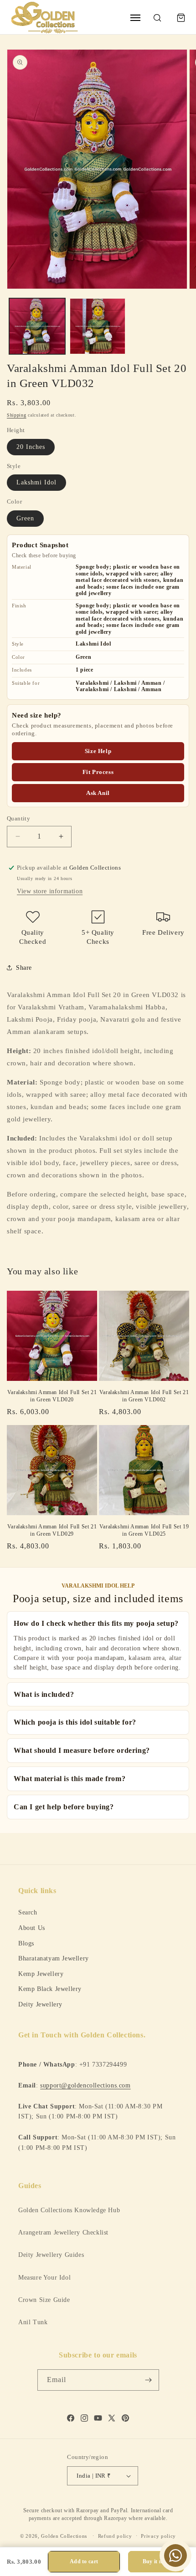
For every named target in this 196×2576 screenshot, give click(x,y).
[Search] (157, 18)
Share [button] (24, 968)
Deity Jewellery (40, 2004)
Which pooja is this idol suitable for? (75, 1722)
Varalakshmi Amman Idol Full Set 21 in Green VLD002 (144, 1396)
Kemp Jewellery (41, 1974)
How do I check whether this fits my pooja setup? (96, 1623)
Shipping (17, 415)
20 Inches (31, 447)
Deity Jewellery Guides (51, 2255)
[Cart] (181, 18)
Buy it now (156, 2561)
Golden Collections (64, 2535)
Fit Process (98, 772)
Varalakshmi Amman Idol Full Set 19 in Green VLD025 (144, 1530)
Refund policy (115, 2536)
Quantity (18, 818)
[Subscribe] (149, 2380)
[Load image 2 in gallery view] (98, 326)
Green (25, 518)
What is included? (44, 1694)
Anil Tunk (33, 2322)
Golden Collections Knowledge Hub (69, 2210)
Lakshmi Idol (36, 482)
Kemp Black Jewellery (50, 1989)
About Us (32, 1928)
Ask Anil (98, 793)
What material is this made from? (70, 1779)
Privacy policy (158, 2536)
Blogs (26, 1943)
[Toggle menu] (135, 18)
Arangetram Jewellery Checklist (63, 2232)
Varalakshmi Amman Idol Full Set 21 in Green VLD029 (52, 1530)
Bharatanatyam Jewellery (54, 1958)
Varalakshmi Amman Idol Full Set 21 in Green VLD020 (52, 1396)
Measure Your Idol (44, 2278)
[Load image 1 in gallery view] (37, 326)
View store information (50, 891)
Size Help (98, 751)
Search (28, 1912)
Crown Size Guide (44, 2300)
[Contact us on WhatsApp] (175, 2556)
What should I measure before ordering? (82, 1750)
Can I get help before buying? (64, 1807)
